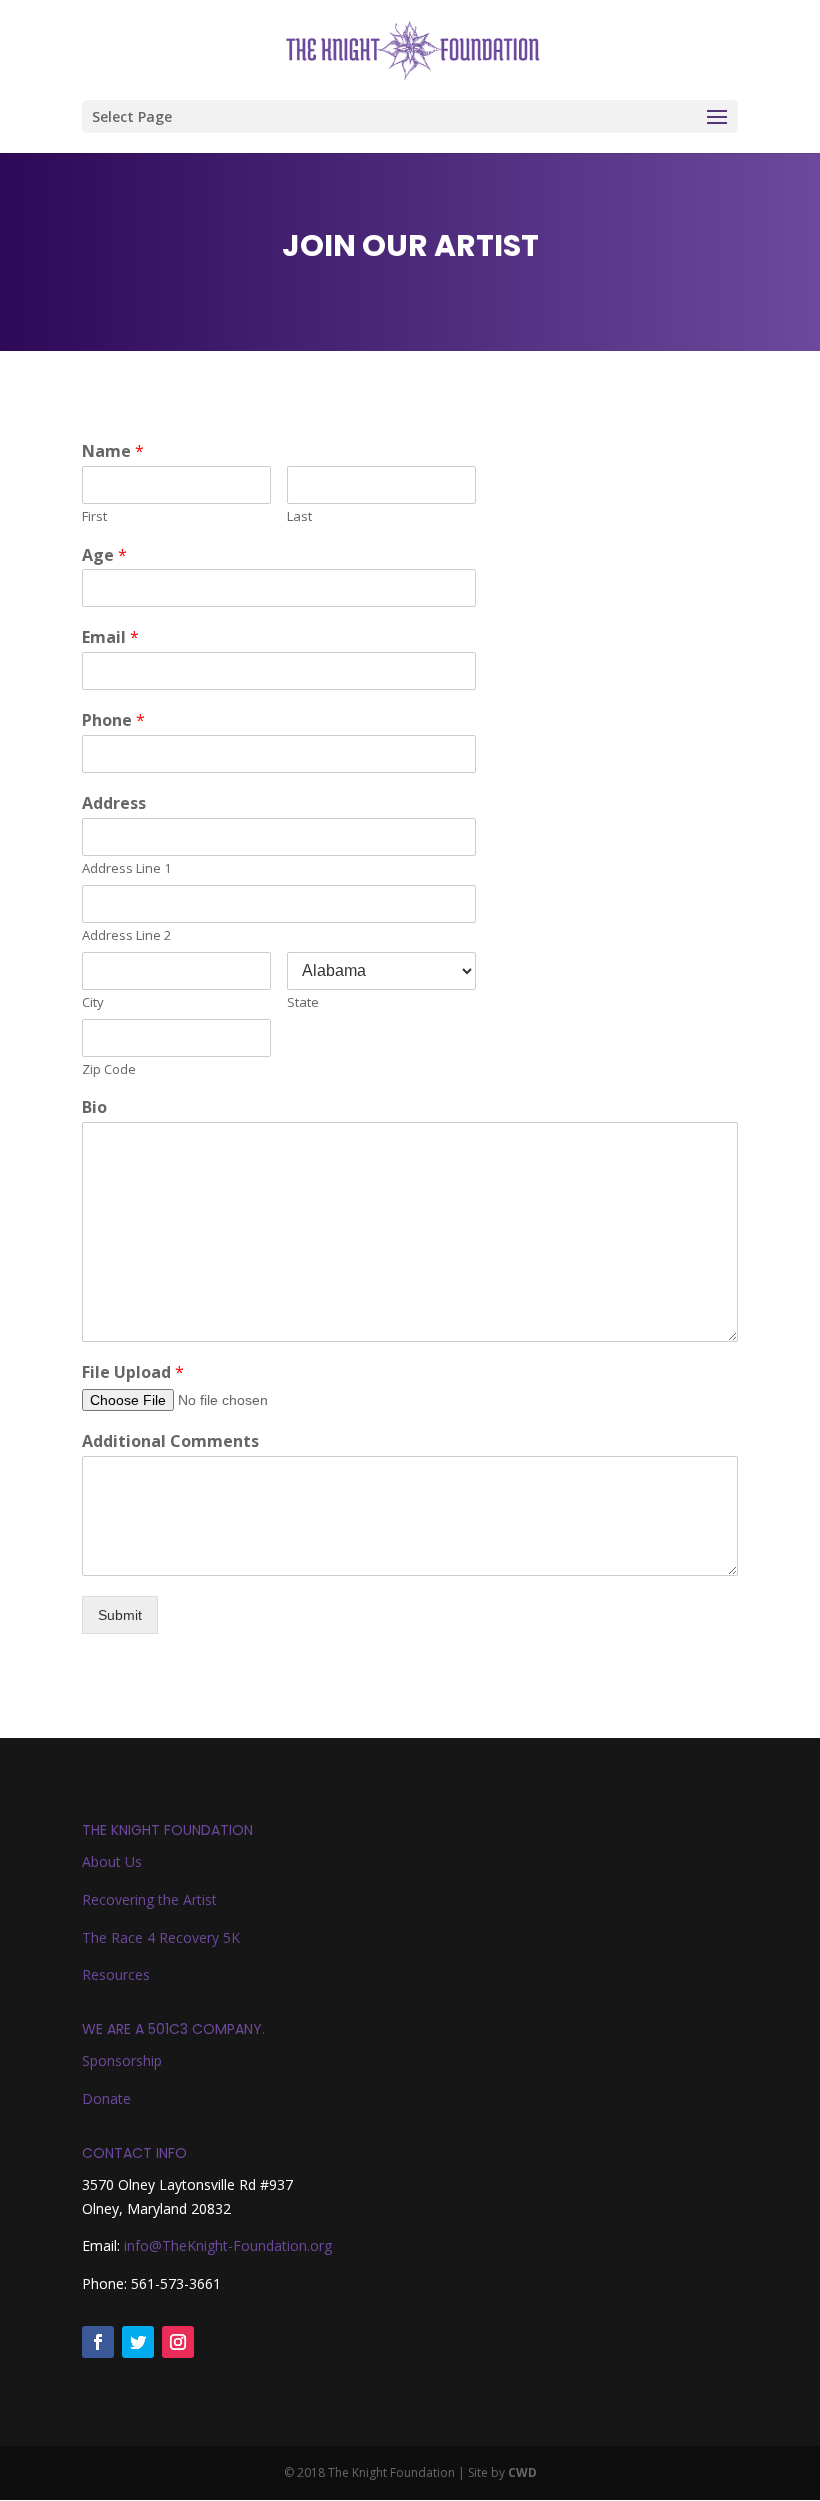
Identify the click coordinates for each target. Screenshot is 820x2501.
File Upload (133, 1372)
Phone (113, 720)
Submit (120, 1615)
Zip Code (109, 1069)
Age (104, 555)
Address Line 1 (126, 868)
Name (113, 451)
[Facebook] (98, 2342)
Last (299, 516)
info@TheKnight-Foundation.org (228, 2245)
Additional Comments (170, 1441)
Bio (94, 1107)
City (93, 1002)
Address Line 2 (126, 935)
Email (110, 637)
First (94, 516)
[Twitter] (138, 2342)
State (303, 1002)
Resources (116, 1974)
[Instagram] (178, 2342)
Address (114, 803)
